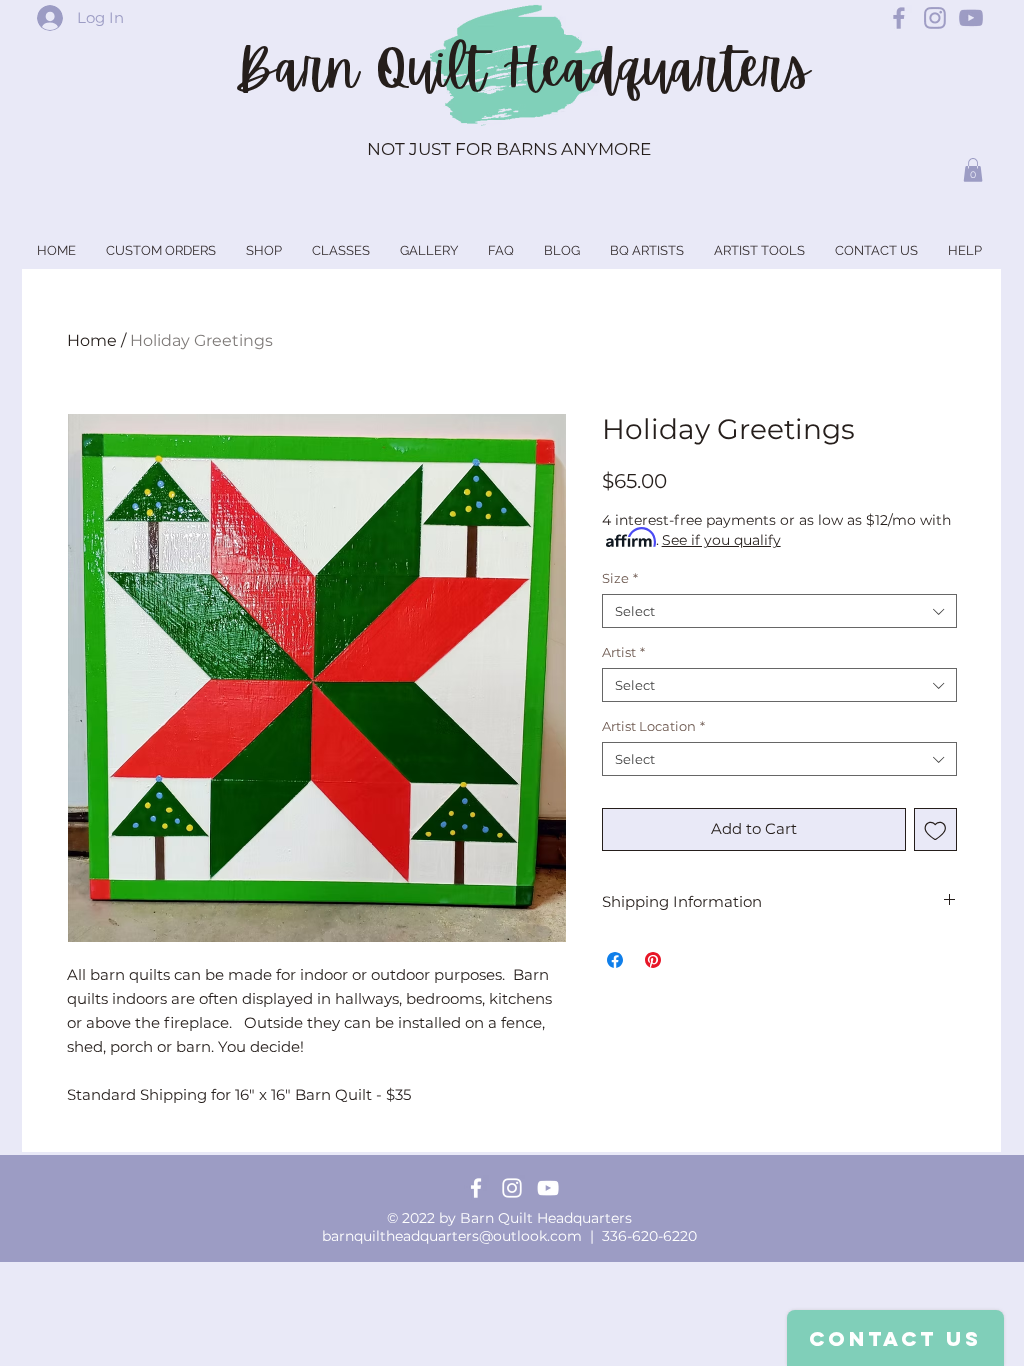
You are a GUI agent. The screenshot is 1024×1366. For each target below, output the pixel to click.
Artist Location (653, 726)
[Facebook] (476, 1188)
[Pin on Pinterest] (653, 960)
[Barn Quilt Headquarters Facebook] (899, 18)
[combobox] (779, 611)
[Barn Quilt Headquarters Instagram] (935, 18)
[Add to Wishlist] (935, 829)
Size (620, 578)
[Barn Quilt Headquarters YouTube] (971, 18)
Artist (623, 652)
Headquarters (656, 69)
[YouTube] (548, 1188)
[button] (973, 170)
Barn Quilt (368, 69)
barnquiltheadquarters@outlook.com (452, 1236)
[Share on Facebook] (615, 960)
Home (92, 340)
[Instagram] (512, 1188)
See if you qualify (721, 540)
